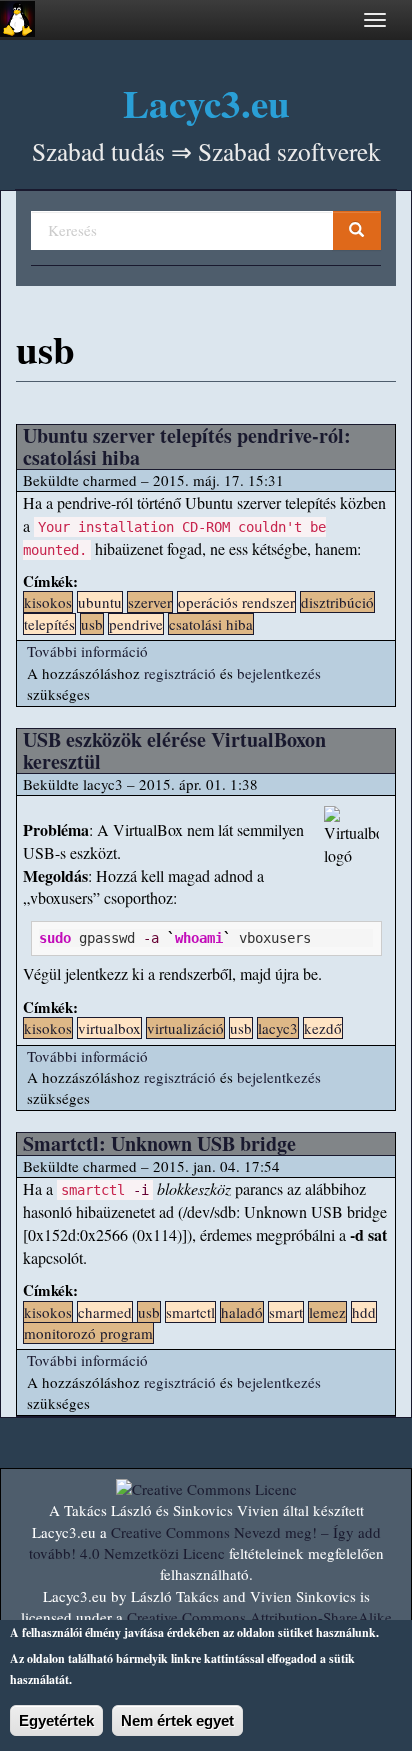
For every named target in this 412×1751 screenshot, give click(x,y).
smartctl (190, 1312)
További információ (87, 651)
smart (286, 1312)
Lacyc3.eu (206, 102)
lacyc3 (278, 1028)
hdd (364, 1312)
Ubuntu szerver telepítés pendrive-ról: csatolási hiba (187, 446)
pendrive (136, 624)
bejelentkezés (279, 673)
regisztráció (180, 673)
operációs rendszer (236, 602)
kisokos (48, 602)
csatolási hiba (211, 624)
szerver (150, 602)
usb (92, 624)
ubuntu (100, 602)
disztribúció (337, 602)
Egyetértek (56, 1720)
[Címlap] (17, 19)
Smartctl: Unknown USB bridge (159, 1143)
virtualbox (109, 1028)
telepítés (49, 624)
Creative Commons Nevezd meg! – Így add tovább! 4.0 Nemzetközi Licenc (205, 1542)
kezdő (323, 1028)
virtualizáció (185, 1028)
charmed (105, 1312)
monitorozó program (88, 1333)
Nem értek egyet (177, 1720)
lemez (327, 1312)
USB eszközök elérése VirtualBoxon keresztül (174, 750)
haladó (242, 1312)
